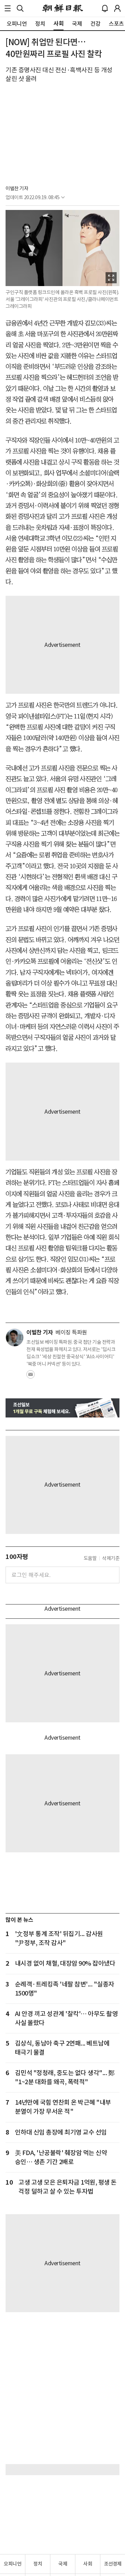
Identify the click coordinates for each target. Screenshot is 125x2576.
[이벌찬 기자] (15, 1338)
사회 (88, 2564)
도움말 (90, 1558)
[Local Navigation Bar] (8, 8)
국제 (63, 2564)
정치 (38, 2564)
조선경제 (113, 2564)
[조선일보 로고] (63, 8)
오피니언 (12, 2564)
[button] (8, 8)
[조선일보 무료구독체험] (62, 1408)
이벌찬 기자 (17, 188)
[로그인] (117, 8)
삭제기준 (111, 1558)
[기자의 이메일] (31, 1376)
